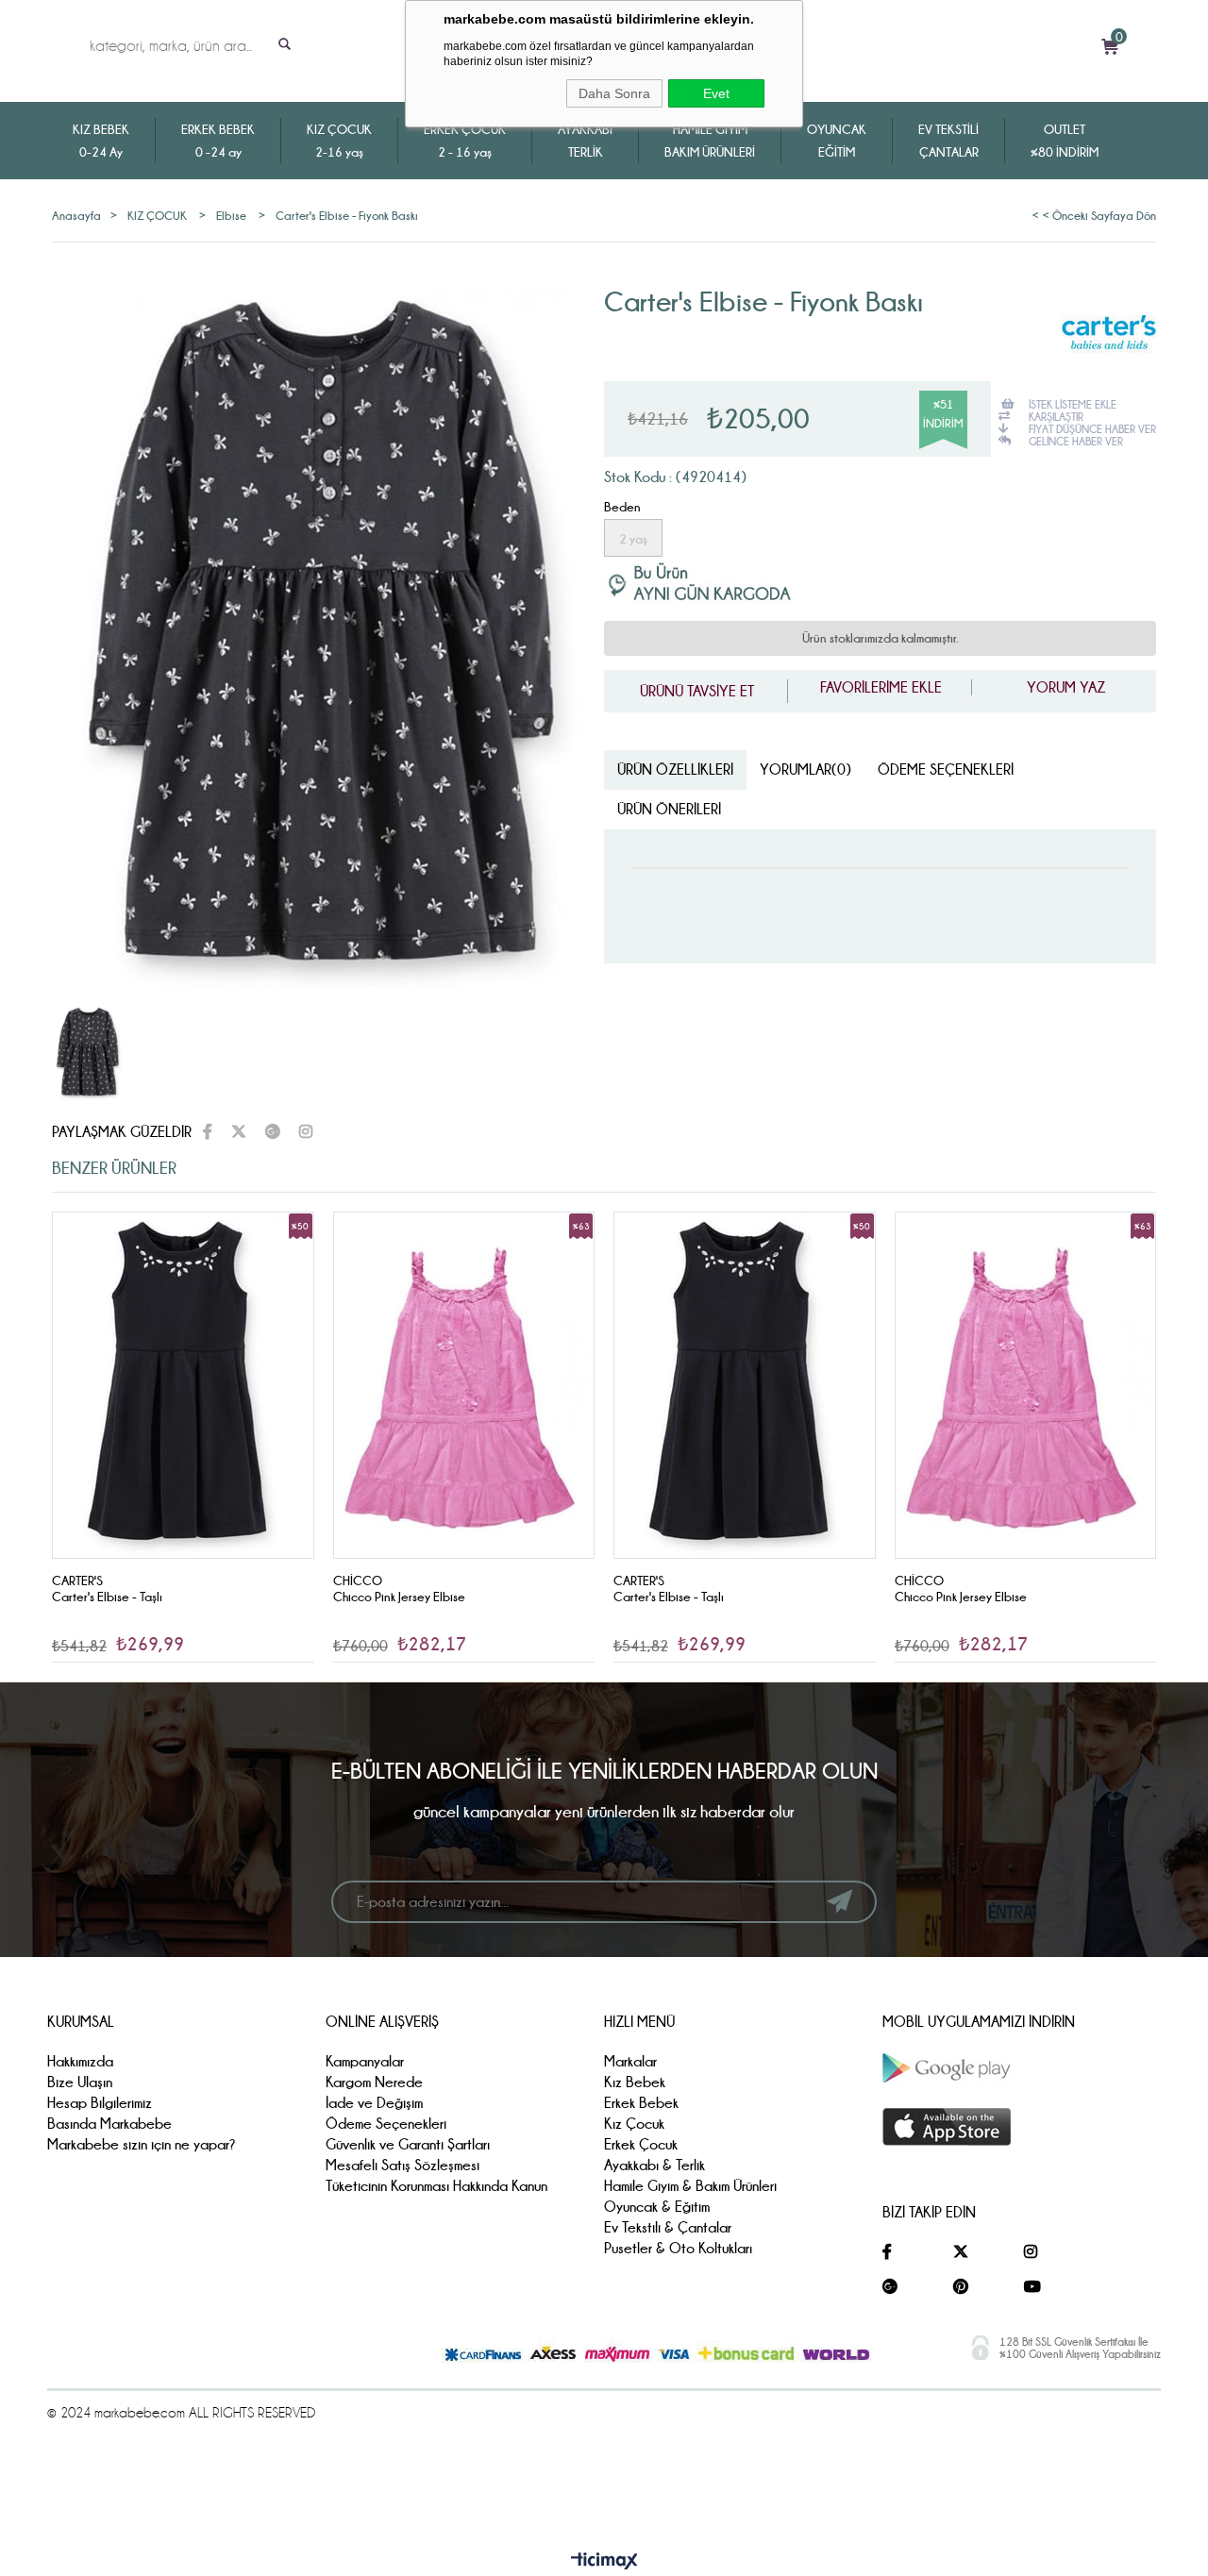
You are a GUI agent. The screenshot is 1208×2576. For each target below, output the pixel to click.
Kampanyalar (365, 2061)
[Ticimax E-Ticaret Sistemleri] (604, 2562)
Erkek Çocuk (641, 2144)
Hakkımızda (80, 2061)
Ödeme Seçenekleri (946, 769)
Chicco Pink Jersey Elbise (399, 1597)
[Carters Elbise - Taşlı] (183, 1386)
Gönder (839, 1901)
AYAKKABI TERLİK (585, 141)
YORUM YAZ (1064, 687)
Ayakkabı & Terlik (654, 2165)
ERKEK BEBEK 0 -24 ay (218, 141)
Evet (716, 93)
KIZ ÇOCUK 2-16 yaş (339, 141)
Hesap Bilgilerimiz (100, 2103)
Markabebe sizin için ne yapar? (142, 2144)
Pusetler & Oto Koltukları (678, 2248)
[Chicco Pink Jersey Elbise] (464, 1386)
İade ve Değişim (374, 2103)
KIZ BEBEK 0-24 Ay (101, 141)
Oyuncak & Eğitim (657, 2207)
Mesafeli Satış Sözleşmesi (403, 2165)
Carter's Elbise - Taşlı (107, 1597)
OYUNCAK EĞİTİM (837, 141)
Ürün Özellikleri (675, 769)
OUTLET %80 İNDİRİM (1065, 141)
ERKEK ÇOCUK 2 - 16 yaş (465, 141)
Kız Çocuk (634, 2124)
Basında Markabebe (109, 2124)
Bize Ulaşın (80, 2082)
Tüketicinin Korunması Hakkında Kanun (436, 2186)
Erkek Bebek (641, 2103)
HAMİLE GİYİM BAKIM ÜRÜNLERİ (710, 141)
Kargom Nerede (374, 2082)
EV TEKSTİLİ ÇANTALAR (948, 141)
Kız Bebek (635, 2082)
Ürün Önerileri (669, 809)
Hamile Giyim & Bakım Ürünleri (690, 2186)
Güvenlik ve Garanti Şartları (408, 2144)
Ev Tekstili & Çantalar (668, 2227)
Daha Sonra (614, 93)
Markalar (630, 2061)
